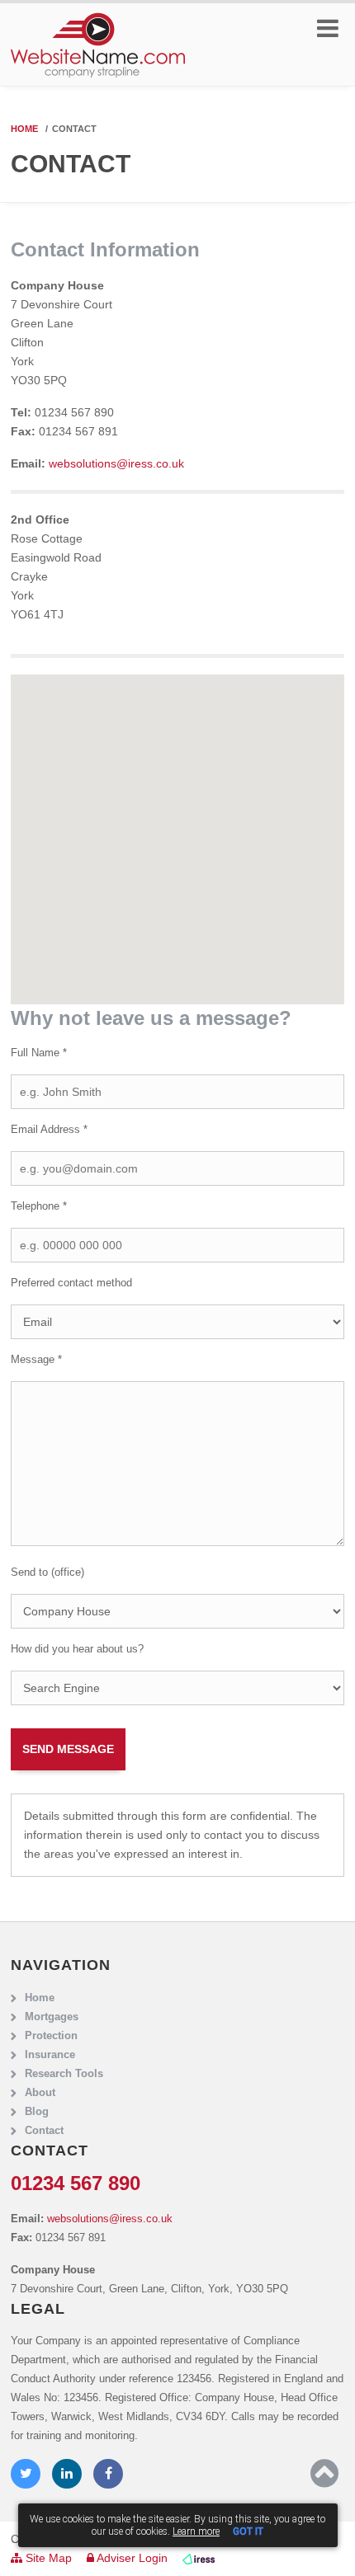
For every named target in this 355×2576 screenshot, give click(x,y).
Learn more (196, 2531)
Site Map (47, 2558)
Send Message (68, 1749)
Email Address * (49, 1130)
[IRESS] (199, 2558)
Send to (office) (47, 1572)
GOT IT (248, 2531)
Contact (44, 2131)
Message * (36, 1360)
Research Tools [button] (64, 2074)
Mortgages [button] (52, 2017)
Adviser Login (131, 2558)
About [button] (40, 2093)
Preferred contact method (71, 1283)
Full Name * (39, 1053)
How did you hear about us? (77, 1649)
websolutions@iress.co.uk (116, 463)
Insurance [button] (50, 2055)
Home (24, 129)
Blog (37, 2112)
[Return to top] (324, 2474)
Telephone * (39, 1206)
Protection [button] (51, 2036)
